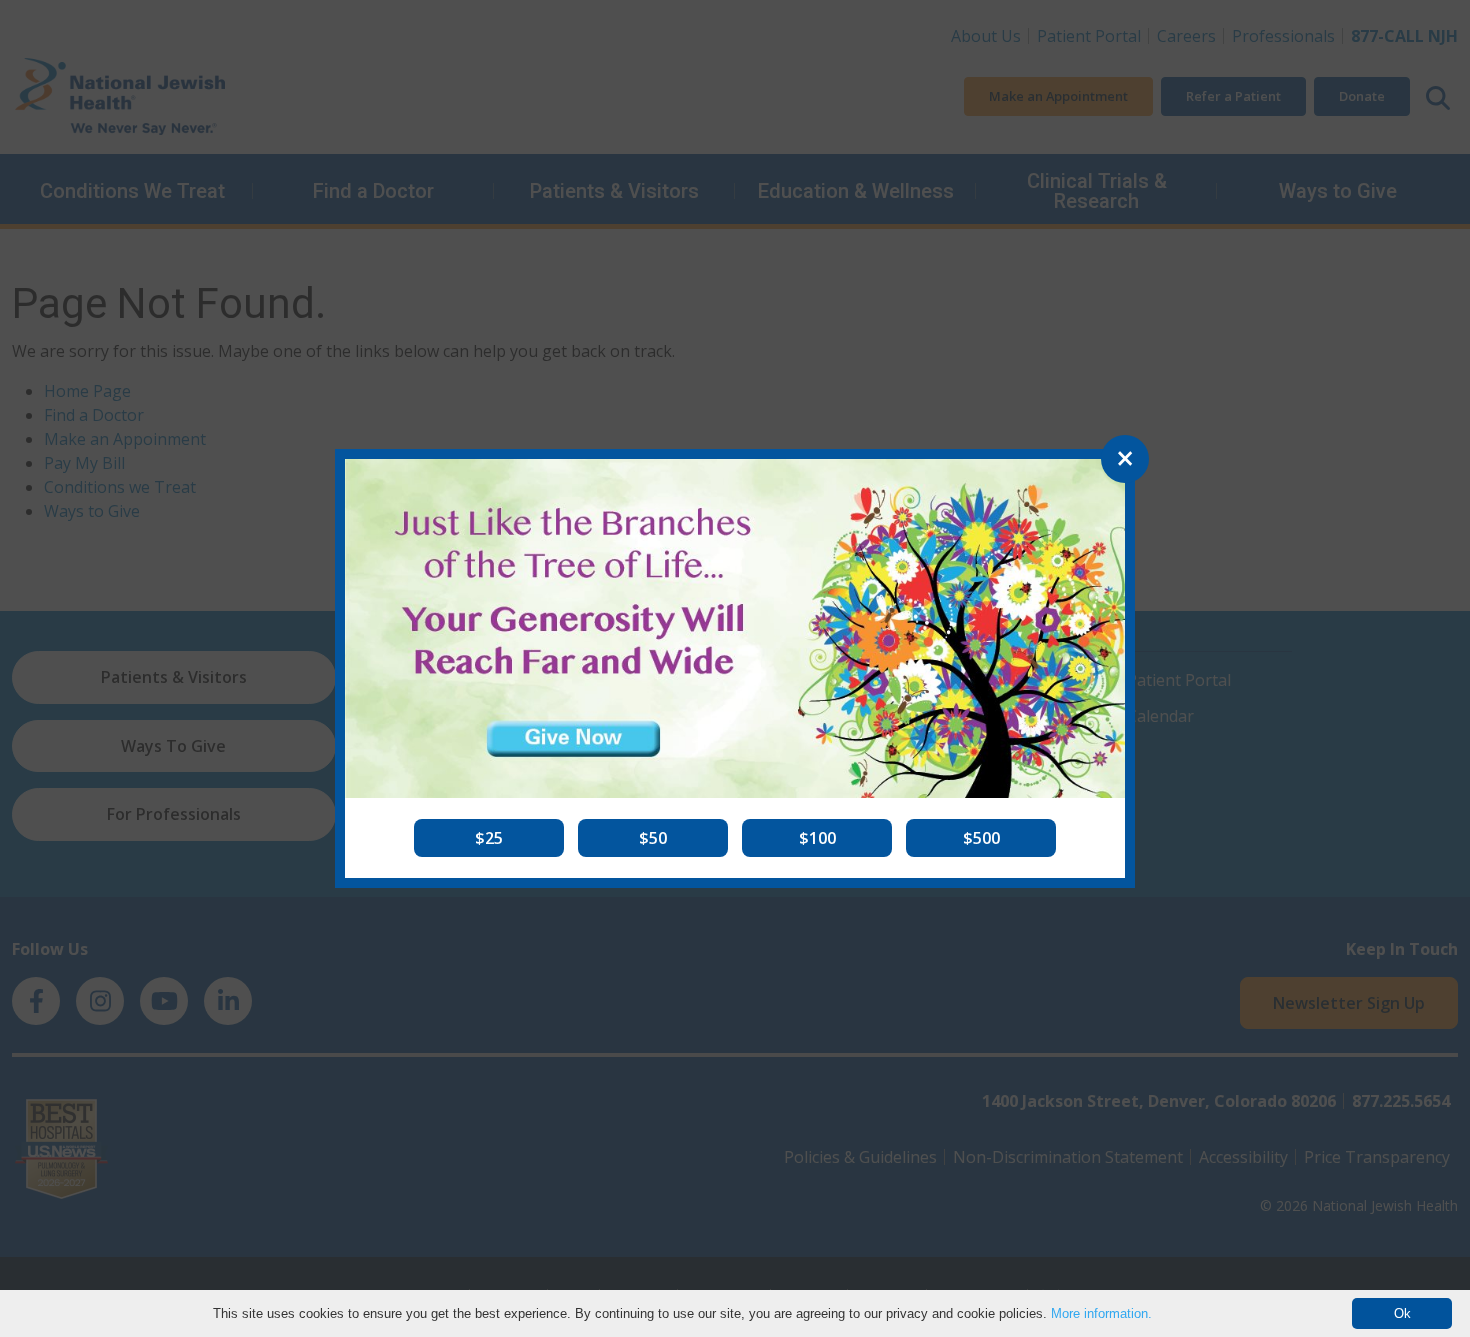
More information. (1101, 1313)
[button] (489, 838)
